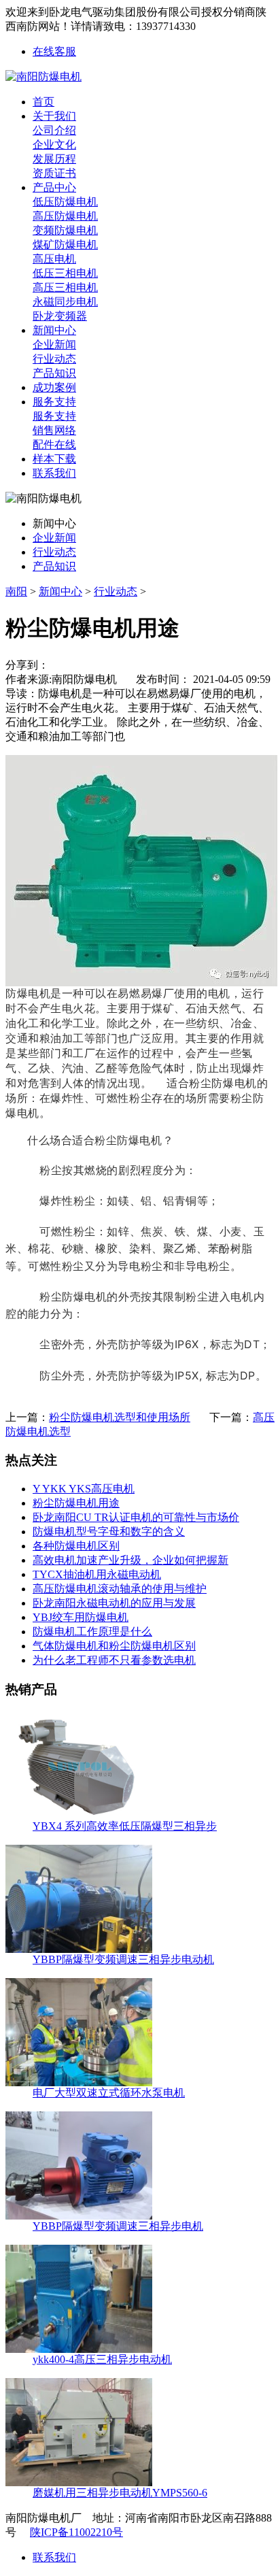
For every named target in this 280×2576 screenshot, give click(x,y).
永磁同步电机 (65, 302)
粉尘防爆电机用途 (76, 1503)
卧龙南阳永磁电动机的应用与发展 (114, 1603)
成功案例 (54, 387)
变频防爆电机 (65, 230)
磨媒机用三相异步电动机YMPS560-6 (120, 2493)
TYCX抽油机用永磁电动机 (97, 1574)
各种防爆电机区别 (76, 1546)
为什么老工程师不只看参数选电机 (114, 1660)
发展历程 (54, 159)
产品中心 (54, 187)
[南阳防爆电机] (43, 77)
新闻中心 (54, 330)
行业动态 (54, 359)
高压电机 (54, 259)
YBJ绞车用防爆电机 (81, 1617)
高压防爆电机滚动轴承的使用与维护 (120, 1589)
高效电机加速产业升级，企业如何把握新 (130, 1560)
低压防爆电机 (65, 202)
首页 (43, 102)
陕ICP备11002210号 (76, 2532)
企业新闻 (54, 345)
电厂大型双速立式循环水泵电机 (109, 2093)
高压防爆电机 (65, 216)
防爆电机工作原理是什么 (92, 1632)
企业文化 (54, 145)
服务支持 (54, 402)
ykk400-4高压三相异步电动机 (102, 2359)
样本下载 (54, 459)
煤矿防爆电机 (65, 245)
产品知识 (54, 373)
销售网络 (54, 430)
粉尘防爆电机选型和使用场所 (120, 1417)
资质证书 (54, 173)
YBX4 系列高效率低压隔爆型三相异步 (125, 1826)
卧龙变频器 (60, 316)
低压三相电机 (65, 273)
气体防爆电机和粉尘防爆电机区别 (114, 1646)
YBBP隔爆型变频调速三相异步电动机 (123, 1959)
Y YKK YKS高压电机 (84, 1489)
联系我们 (54, 473)
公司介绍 (54, 130)
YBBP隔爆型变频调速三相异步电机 (118, 2226)
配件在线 (54, 445)
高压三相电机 (65, 287)
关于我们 (54, 116)
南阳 (16, 591)
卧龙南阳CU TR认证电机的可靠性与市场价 (136, 1517)
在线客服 (54, 51)
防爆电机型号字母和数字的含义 (109, 1532)
